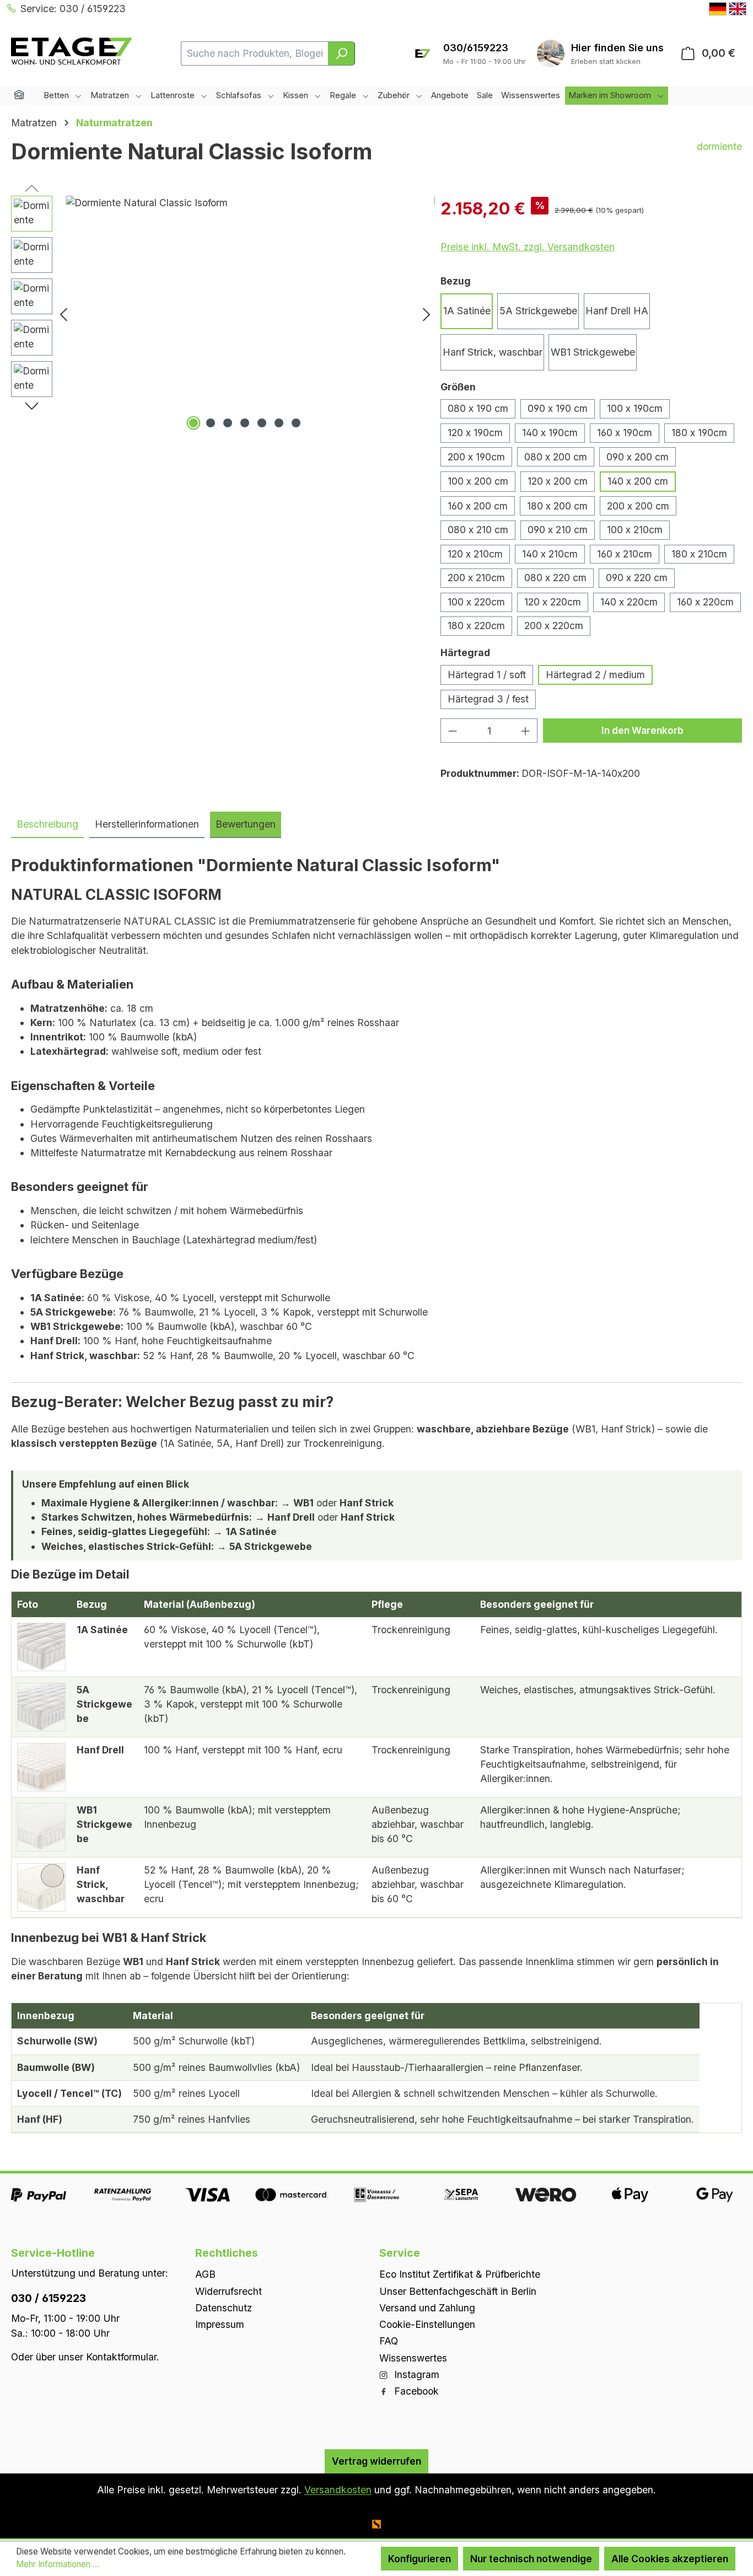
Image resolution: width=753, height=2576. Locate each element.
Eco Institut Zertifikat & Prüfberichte (460, 2274)
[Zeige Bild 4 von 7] (245, 423)
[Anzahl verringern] (452, 730)
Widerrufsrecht (228, 2291)
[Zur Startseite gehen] (72, 51)
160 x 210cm (625, 554)
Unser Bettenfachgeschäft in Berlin (458, 2291)
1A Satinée (467, 311)
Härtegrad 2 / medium (595, 675)
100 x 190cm (635, 408)
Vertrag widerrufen (376, 2461)
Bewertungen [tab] (246, 824)
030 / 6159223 (49, 2298)
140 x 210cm (550, 554)
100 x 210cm (635, 530)
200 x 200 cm (638, 506)
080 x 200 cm (556, 457)
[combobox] (255, 53)
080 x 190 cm (478, 408)
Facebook (415, 2391)
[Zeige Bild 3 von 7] (228, 423)
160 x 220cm (705, 602)
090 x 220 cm (637, 578)
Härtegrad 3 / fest (488, 699)
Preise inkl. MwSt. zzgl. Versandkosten (528, 247)
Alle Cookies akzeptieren (670, 2559)
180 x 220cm (476, 626)
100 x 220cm (476, 602)
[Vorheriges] (63, 314)
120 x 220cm (553, 602)
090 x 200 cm (638, 457)
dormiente (719, 146)
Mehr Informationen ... (58, 2564)
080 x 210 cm (478, 530)
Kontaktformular (121, 2357)
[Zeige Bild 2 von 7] (211, 423)
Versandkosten (338, 2490)
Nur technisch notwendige (531, 2559)
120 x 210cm (475, 554)
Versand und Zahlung (427, 2308)
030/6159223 (476, 48)
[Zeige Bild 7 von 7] (296, 423)
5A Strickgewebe (538, 311)
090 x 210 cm (558, 530)
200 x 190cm (476, 457)
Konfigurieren (419, 2559)
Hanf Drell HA (617, 311)
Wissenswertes (413, 2358)
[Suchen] (341, 53)
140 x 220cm (629, 602)
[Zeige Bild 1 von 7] (193, 423)
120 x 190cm (475, 433)
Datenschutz (224, 2308)
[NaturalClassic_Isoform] (245, 314)
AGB (205, 2274)
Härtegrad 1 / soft (487, 675)
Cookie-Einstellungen (427, 2324)
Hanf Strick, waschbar (493, 352)
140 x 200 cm (638, 481)
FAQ (389, 2341)
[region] (223, 314)
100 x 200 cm (478, 481)
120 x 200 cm (558, 481)
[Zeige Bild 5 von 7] (262, 423)
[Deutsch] (718, 9)
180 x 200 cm (557, 506)
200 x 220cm (554, 626)
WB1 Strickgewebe (593, 352)
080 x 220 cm (555, 578)
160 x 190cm (625, 433)
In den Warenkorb (642, 730)
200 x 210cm (476, 578)
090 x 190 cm (558, 408)
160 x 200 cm (478, 506)
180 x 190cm (699, 433)
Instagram (415, 2374)
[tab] (47, 825)
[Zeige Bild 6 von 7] (279, 423)
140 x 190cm (550, 433)
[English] (738, 9)
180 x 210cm (699, 554)
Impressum (220, 2324)
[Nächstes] (427, 314)
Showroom (617, 48)
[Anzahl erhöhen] (526, 730)
